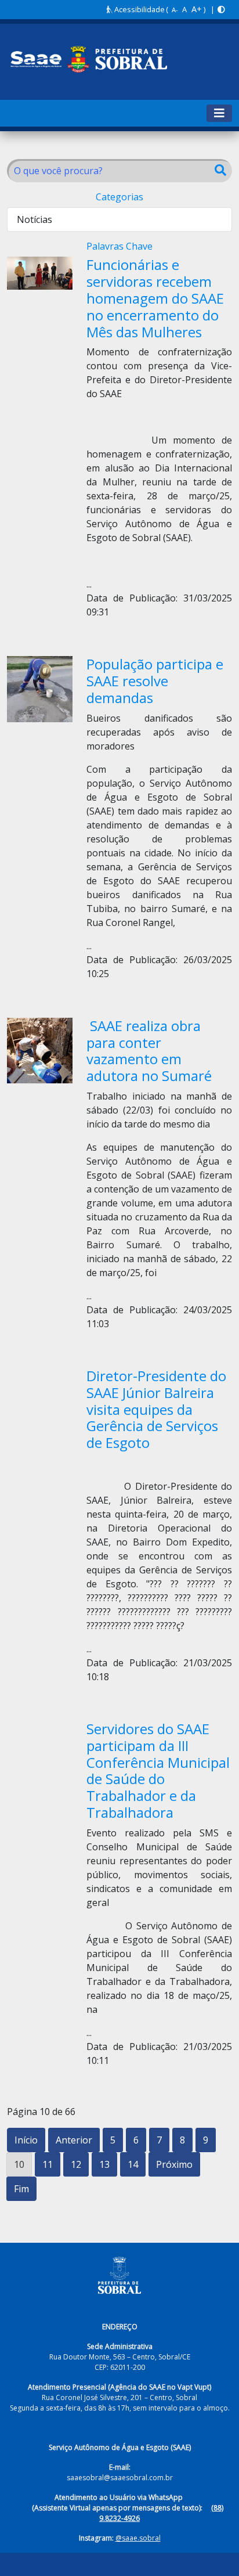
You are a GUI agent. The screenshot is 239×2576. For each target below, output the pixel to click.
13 (104, 2164)
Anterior (74, 2140)
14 (133, 2164)
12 (76, 2164)
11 (48, 2164)
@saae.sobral (138, 2538)
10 (19, 2164)
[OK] (220, 171)
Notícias (35, 219)
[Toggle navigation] (219, 113)
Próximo (174, 2164)
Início (26, 2140)
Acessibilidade (139, 9)
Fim (21, 2189)
